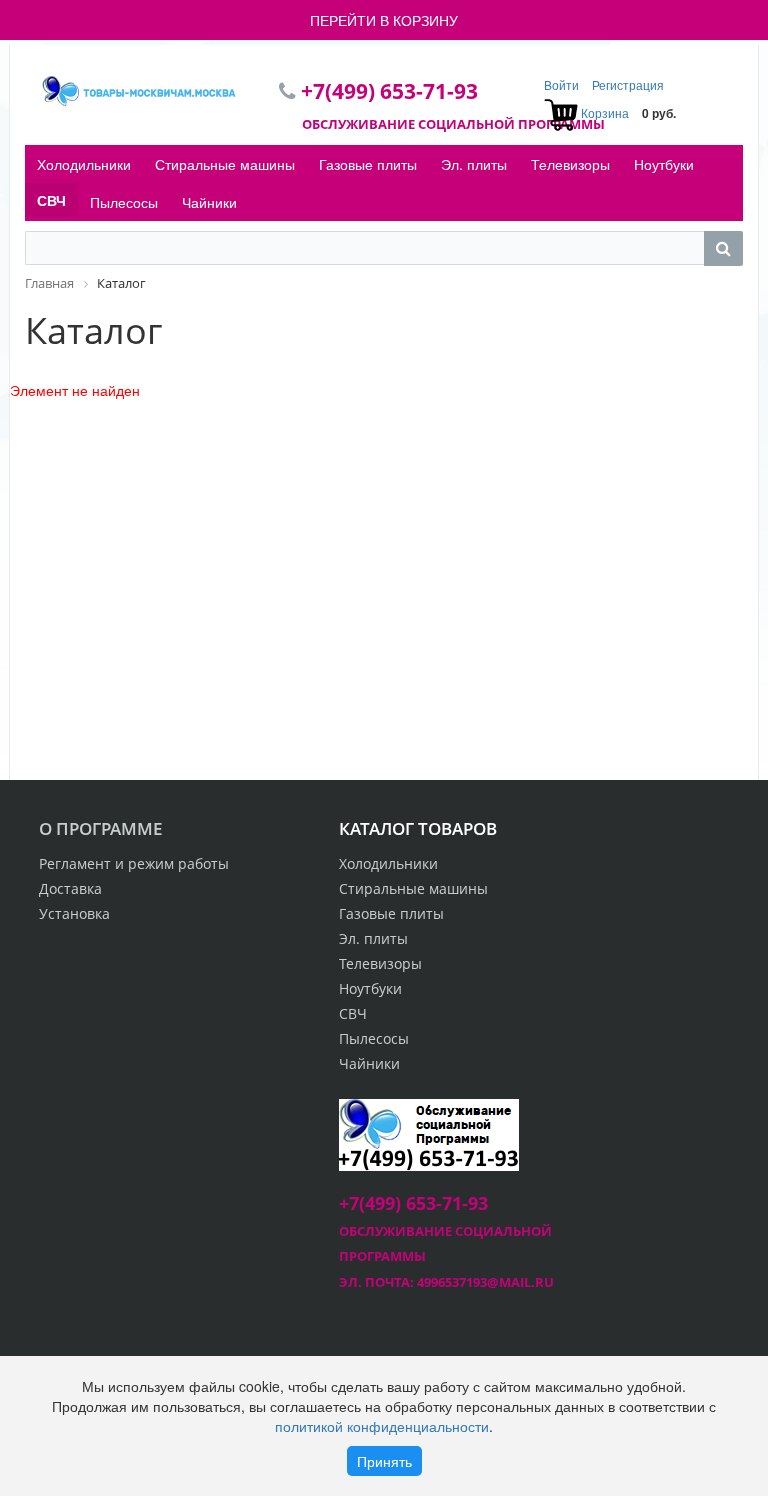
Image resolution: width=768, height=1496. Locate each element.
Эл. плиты (474, 164)
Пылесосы (124, 202)
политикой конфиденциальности (382, 1426)
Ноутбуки (664, 164)
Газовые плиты (368, 164)
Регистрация (628, 84)
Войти (563, 84)
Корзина (605, 112)
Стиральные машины (225, 164)
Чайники (209, 202)
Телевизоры (570, 164)
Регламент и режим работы (134, 863)
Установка (74, 913)
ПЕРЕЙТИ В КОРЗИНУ (384, 20)
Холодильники (84, 164)
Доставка (70, 888)
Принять (384, 1461)
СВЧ (51, 200)
